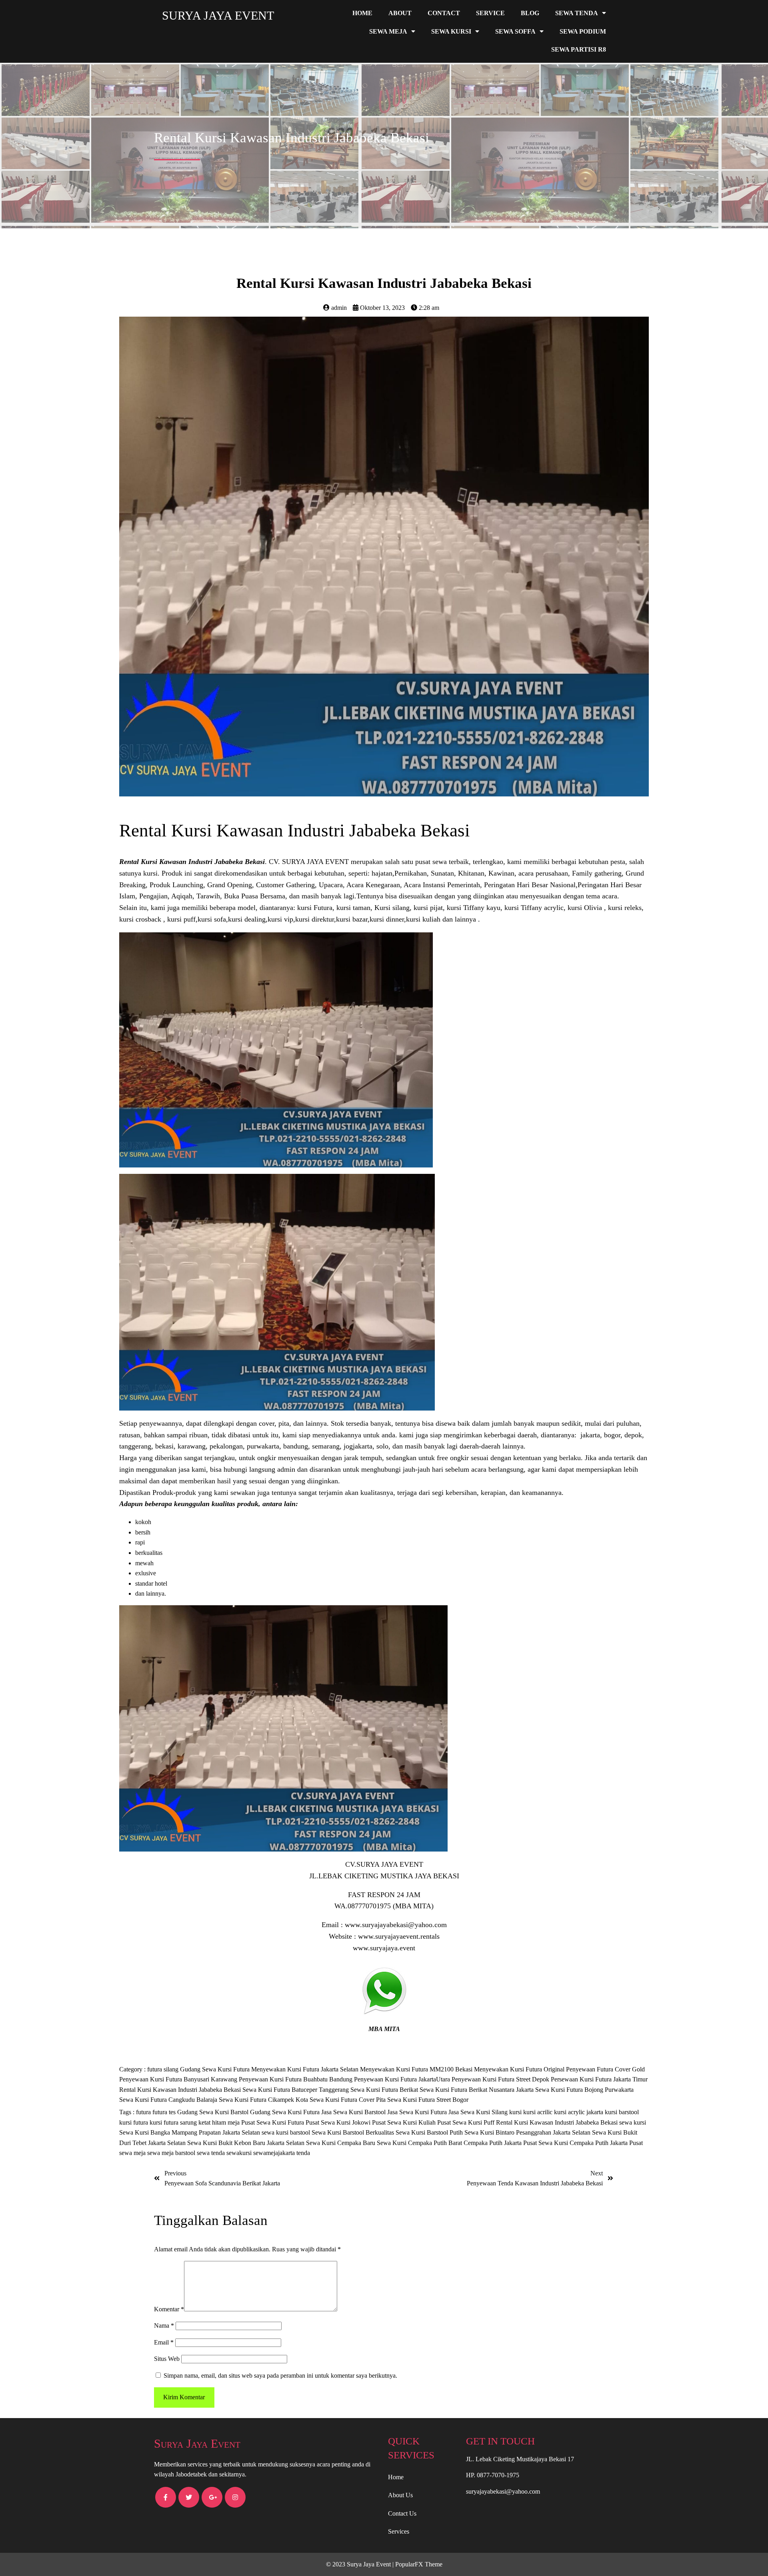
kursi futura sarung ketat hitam (189, 2122)
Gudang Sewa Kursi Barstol (214, 2112)
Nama (164, 2326)
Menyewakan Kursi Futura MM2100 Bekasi (417, 2069)
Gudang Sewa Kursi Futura (216, 2069)
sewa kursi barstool (287, 2132)
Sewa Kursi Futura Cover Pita (348, 2100)
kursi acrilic (539, 2112)
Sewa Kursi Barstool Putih (430, 2132)
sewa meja (133, 2153)
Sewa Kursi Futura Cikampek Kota (264, 2100)
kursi (516, 2112)
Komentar (169, 2309)
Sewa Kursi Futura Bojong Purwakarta (584, 2090)
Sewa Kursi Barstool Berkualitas (354, 2132)
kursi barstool (622, 2112)
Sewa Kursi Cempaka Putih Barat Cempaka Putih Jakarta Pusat (458, 2143)
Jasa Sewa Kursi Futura (418, 2112)
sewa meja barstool (172, 2153)
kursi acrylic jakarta (579, 2112)
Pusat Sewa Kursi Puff (467, 2122)
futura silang (164, 2069)
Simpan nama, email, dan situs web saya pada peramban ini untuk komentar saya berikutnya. (280, 2375)
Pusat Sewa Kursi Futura (273, 2122)
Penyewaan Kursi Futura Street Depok (501, 2079)
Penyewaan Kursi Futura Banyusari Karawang (179, 2079)
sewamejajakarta (275, 2153)
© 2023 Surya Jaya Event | (361, 2564)
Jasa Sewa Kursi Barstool (354, 2112)
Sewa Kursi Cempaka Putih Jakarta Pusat (591, 2143)
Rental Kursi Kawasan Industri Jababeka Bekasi (181, 2090)
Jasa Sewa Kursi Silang (479, 2112)
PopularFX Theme (419, 2564)
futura (144, 2112)
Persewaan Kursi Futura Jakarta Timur (599, 2079)
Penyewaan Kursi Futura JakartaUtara (403, 2079)
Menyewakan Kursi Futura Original (520, 2069)
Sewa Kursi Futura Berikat (385, 2090)
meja (234, 2122)
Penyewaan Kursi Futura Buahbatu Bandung (296, 2079)
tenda (303, 2153)
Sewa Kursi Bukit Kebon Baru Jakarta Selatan (247, 2143)
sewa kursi (633, 2122)
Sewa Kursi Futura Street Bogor (428, 2100)
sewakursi (240, 2153)
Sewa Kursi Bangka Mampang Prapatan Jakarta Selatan (190, 2132)
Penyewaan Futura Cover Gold (605, 2069)
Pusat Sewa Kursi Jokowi (339, 2122)
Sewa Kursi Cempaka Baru (341, 2143)
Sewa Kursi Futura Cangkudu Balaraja (169, 2100)
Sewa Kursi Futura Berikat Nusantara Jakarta (477, 2090)
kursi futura (134, 2122)
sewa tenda (212, 2153)
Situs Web (167, 2359)
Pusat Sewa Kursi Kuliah (405, 2122)
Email (164, 2342)
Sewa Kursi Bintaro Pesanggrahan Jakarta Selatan (528, 2132)
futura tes (165, 2112)
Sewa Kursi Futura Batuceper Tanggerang (296, 2090)
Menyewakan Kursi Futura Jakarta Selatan (306, 2069)
